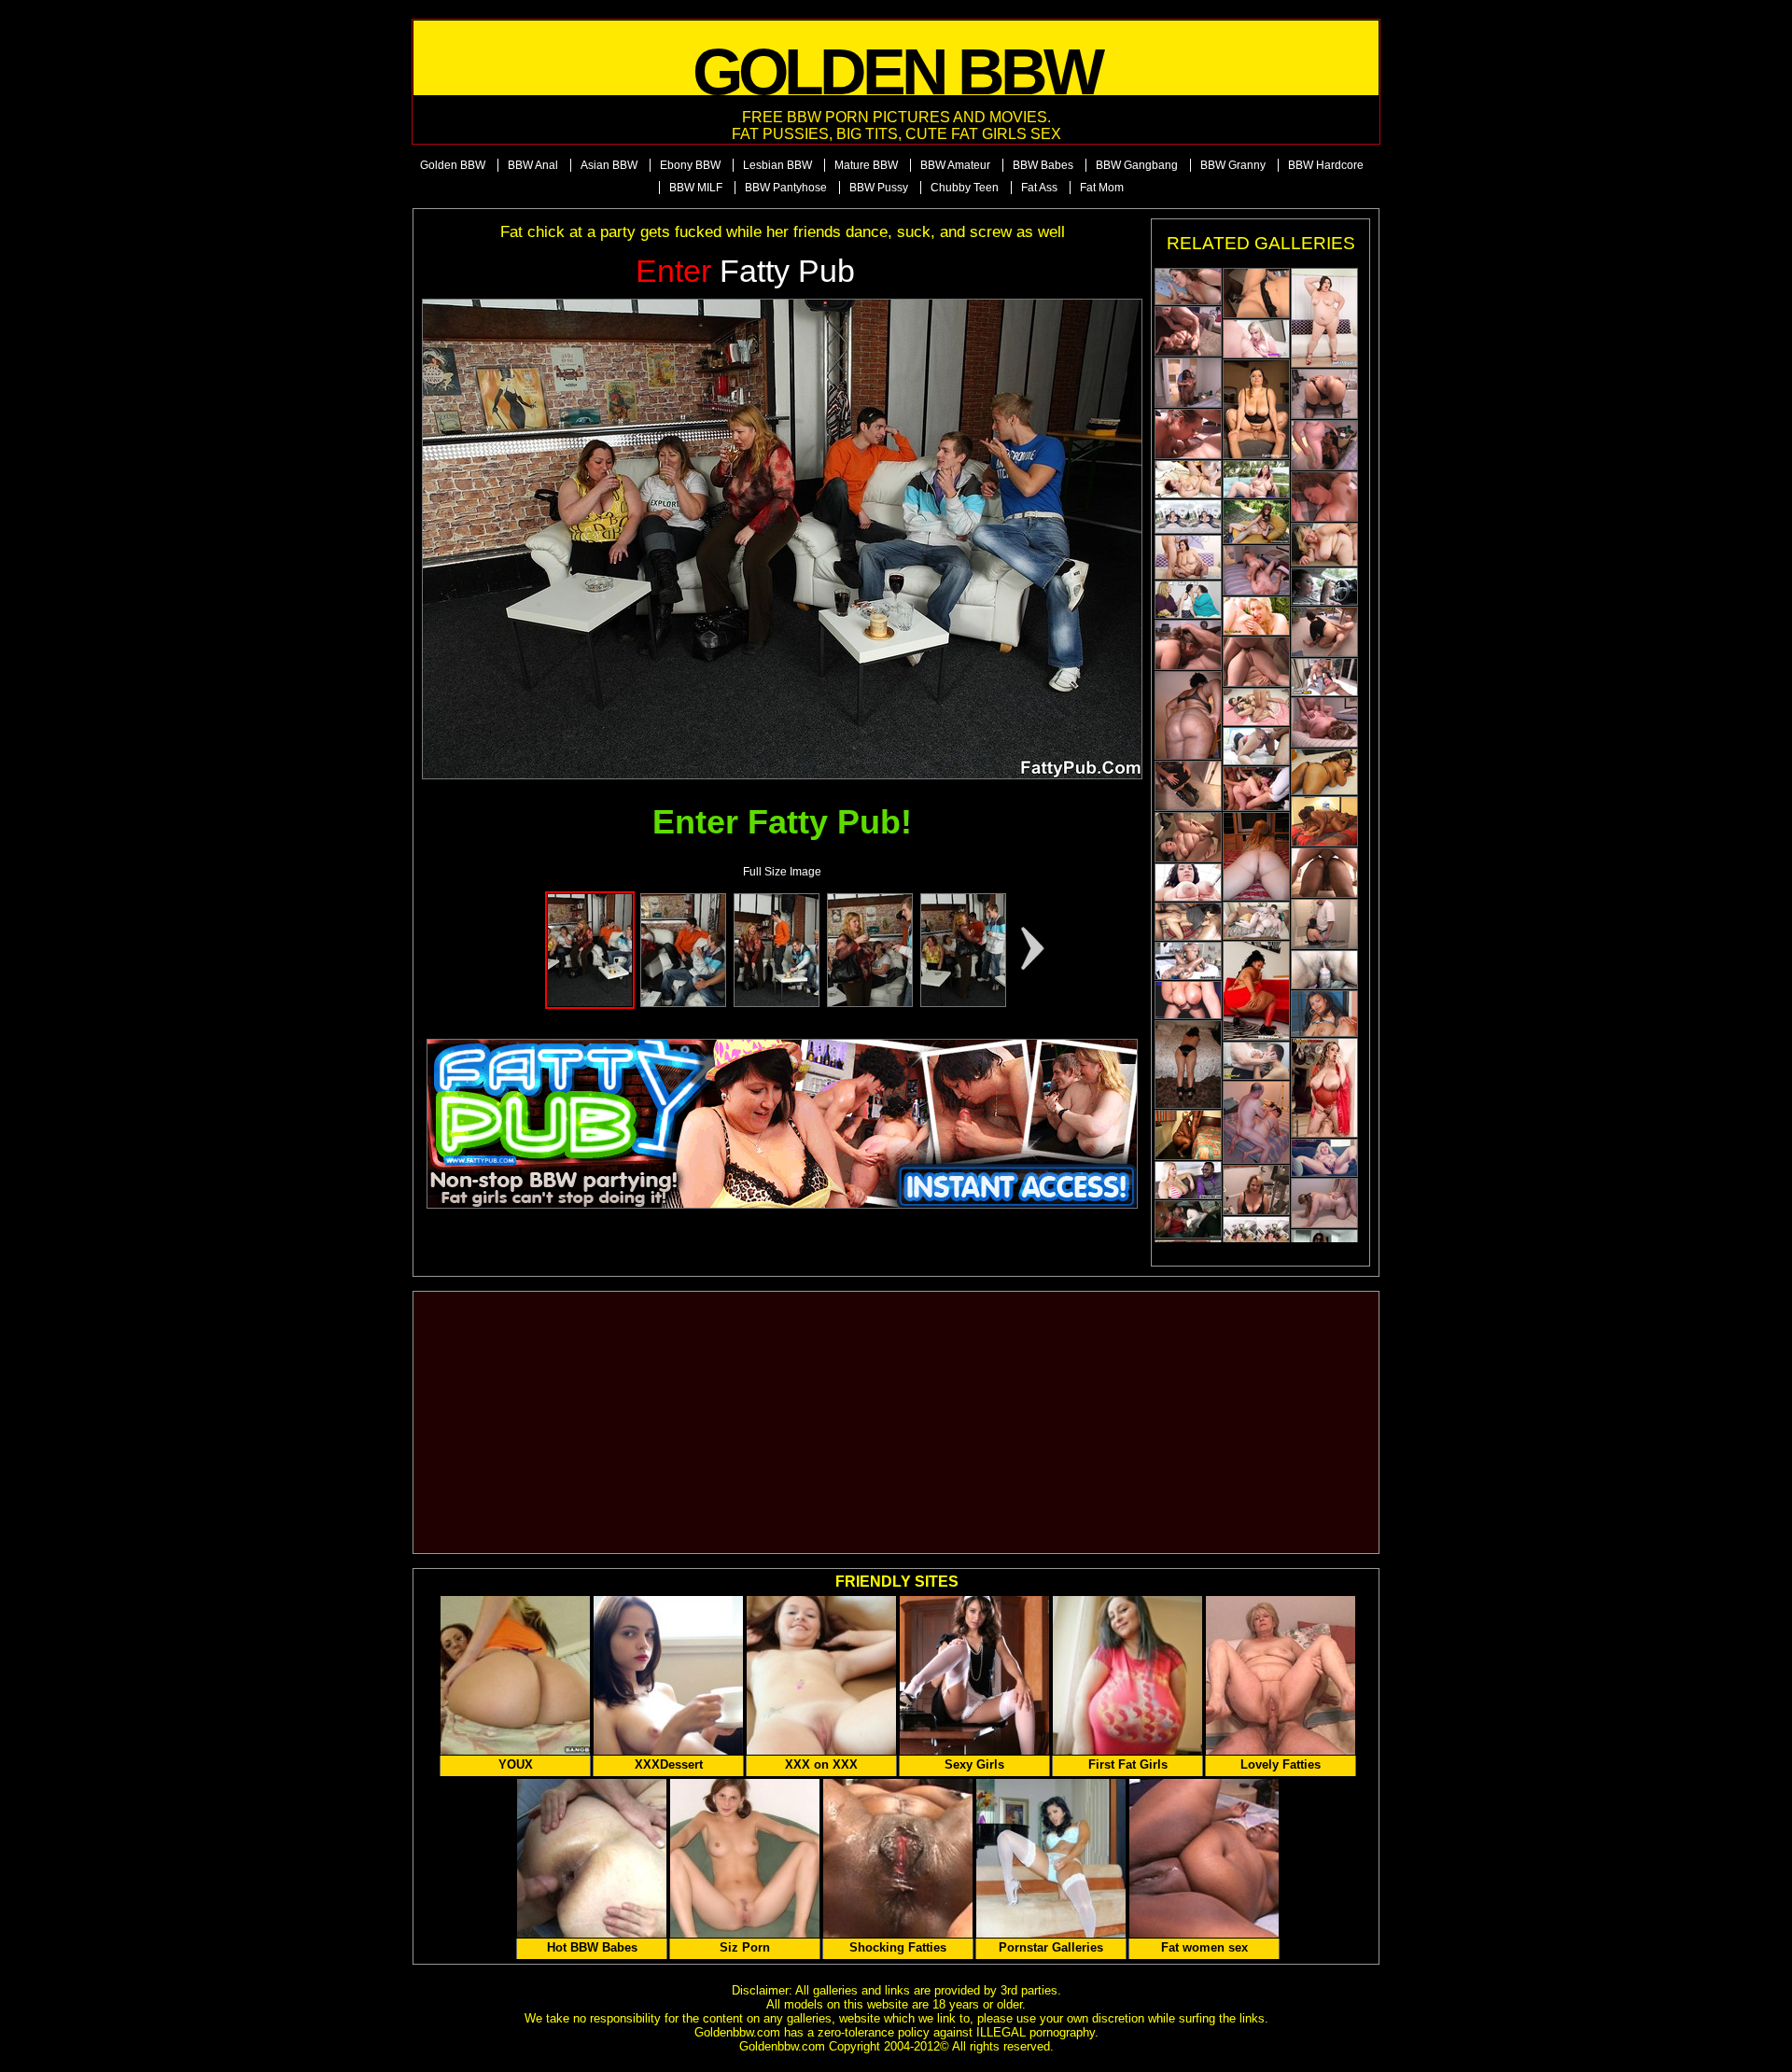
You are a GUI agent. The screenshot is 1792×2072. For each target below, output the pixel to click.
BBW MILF (696, 188)
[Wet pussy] (1256, 991)
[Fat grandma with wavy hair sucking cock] (1324, 722)
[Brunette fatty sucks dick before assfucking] (1324, 924)
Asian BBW (609, 165)
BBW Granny (1233, 165)
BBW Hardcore (1326, 165)
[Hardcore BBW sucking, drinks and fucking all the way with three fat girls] (1188, 1219)
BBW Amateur (955, 165)
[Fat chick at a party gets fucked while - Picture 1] (590, 1003)
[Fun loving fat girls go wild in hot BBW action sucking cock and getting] (1256, 789)
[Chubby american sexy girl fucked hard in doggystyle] (1188, 882)
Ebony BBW (690, 165)
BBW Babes (1043, 165)
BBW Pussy (879, 188)
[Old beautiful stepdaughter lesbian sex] (1188, 600)
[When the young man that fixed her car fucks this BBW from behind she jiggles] (1324, 545)
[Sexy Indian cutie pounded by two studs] (1256, 707)
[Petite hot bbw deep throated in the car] (1324, 587)
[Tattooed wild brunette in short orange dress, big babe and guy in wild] (1324, 318)
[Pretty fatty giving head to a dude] (1188, 434)
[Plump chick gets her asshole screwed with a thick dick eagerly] (1256, 662)
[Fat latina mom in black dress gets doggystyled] (1324, 632)
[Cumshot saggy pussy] (1324, 1088)
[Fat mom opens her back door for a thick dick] (1188, 837)
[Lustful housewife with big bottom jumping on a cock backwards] (1256, 570)
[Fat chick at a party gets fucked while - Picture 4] (870, 1003)
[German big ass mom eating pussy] (1256, 616)
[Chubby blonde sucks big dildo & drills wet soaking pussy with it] (1324, 1158)
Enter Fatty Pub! (782, 822)
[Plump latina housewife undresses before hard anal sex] (1188, 1064)
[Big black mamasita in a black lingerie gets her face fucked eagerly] (1324, 445)
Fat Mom (1102, 188)
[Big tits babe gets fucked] (1256, 479)
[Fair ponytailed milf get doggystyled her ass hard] (1324, 1203)
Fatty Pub (745, 271)
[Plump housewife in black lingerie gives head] (1256, 1190)
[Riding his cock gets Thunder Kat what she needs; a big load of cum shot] (1188, 1135)
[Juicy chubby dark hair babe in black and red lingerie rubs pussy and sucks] (1188, 557)
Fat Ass (1039, 188)
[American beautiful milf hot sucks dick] (1188, 517)
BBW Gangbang (1137, 165)
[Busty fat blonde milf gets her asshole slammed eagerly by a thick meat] (1324, 497)
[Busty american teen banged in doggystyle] (1188, 1180)
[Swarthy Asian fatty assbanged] (1256, 1122)
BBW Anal (533, 165)
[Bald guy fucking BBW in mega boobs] (1188, 287)
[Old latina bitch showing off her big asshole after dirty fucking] (1324, 394)
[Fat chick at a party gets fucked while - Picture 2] (683, 1003)
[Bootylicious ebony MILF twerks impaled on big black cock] (1188, 961)
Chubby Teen (965, 188)
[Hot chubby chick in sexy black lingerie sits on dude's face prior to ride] (1256, 409)
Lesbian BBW (777, 165)
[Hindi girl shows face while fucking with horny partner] (1256, 746)
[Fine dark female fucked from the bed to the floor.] (1324, 772)
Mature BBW (866, 165)
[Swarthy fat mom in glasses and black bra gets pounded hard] (1188, 715)
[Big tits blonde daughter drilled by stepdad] (1256, 339)
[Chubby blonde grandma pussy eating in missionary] (1256, 1061)
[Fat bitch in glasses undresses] (1256, 856)
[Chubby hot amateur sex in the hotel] (1188, 479)
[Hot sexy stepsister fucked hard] (1324, 970)
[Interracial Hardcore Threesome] (1256, 293)
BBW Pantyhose (786, 188)
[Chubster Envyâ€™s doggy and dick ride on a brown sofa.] (1324, 1014)
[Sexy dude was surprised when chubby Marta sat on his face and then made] (1256, 522)
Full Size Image (782, 872)
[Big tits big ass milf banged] (1256, 1232)
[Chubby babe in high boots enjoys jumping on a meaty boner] (1188, 786)
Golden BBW (453, 165)
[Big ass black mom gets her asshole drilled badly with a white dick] (1324, 873)
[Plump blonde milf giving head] (1188, 645)
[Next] (782, 539)
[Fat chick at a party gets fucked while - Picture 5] (963, 1003)
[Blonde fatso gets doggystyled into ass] (1188, 331)
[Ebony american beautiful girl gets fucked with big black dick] (1324, 677)
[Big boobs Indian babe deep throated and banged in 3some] (1188, 922)
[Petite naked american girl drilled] (1188, 1000)
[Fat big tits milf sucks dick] (1256, 921)
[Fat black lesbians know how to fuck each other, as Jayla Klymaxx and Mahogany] (1324, 821)
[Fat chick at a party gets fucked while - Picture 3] (777, 1003)
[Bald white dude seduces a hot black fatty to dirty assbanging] (1188, 383)
